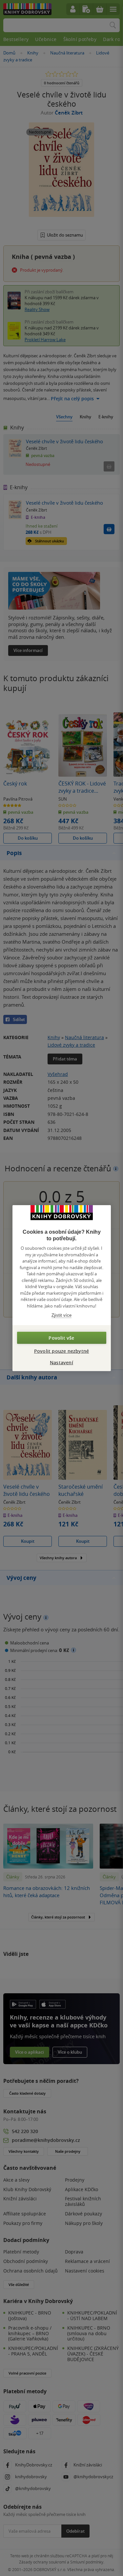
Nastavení (61, 1362)
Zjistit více (61, 1315)
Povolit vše (61, 1338)
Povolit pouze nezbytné (61, 1351)
